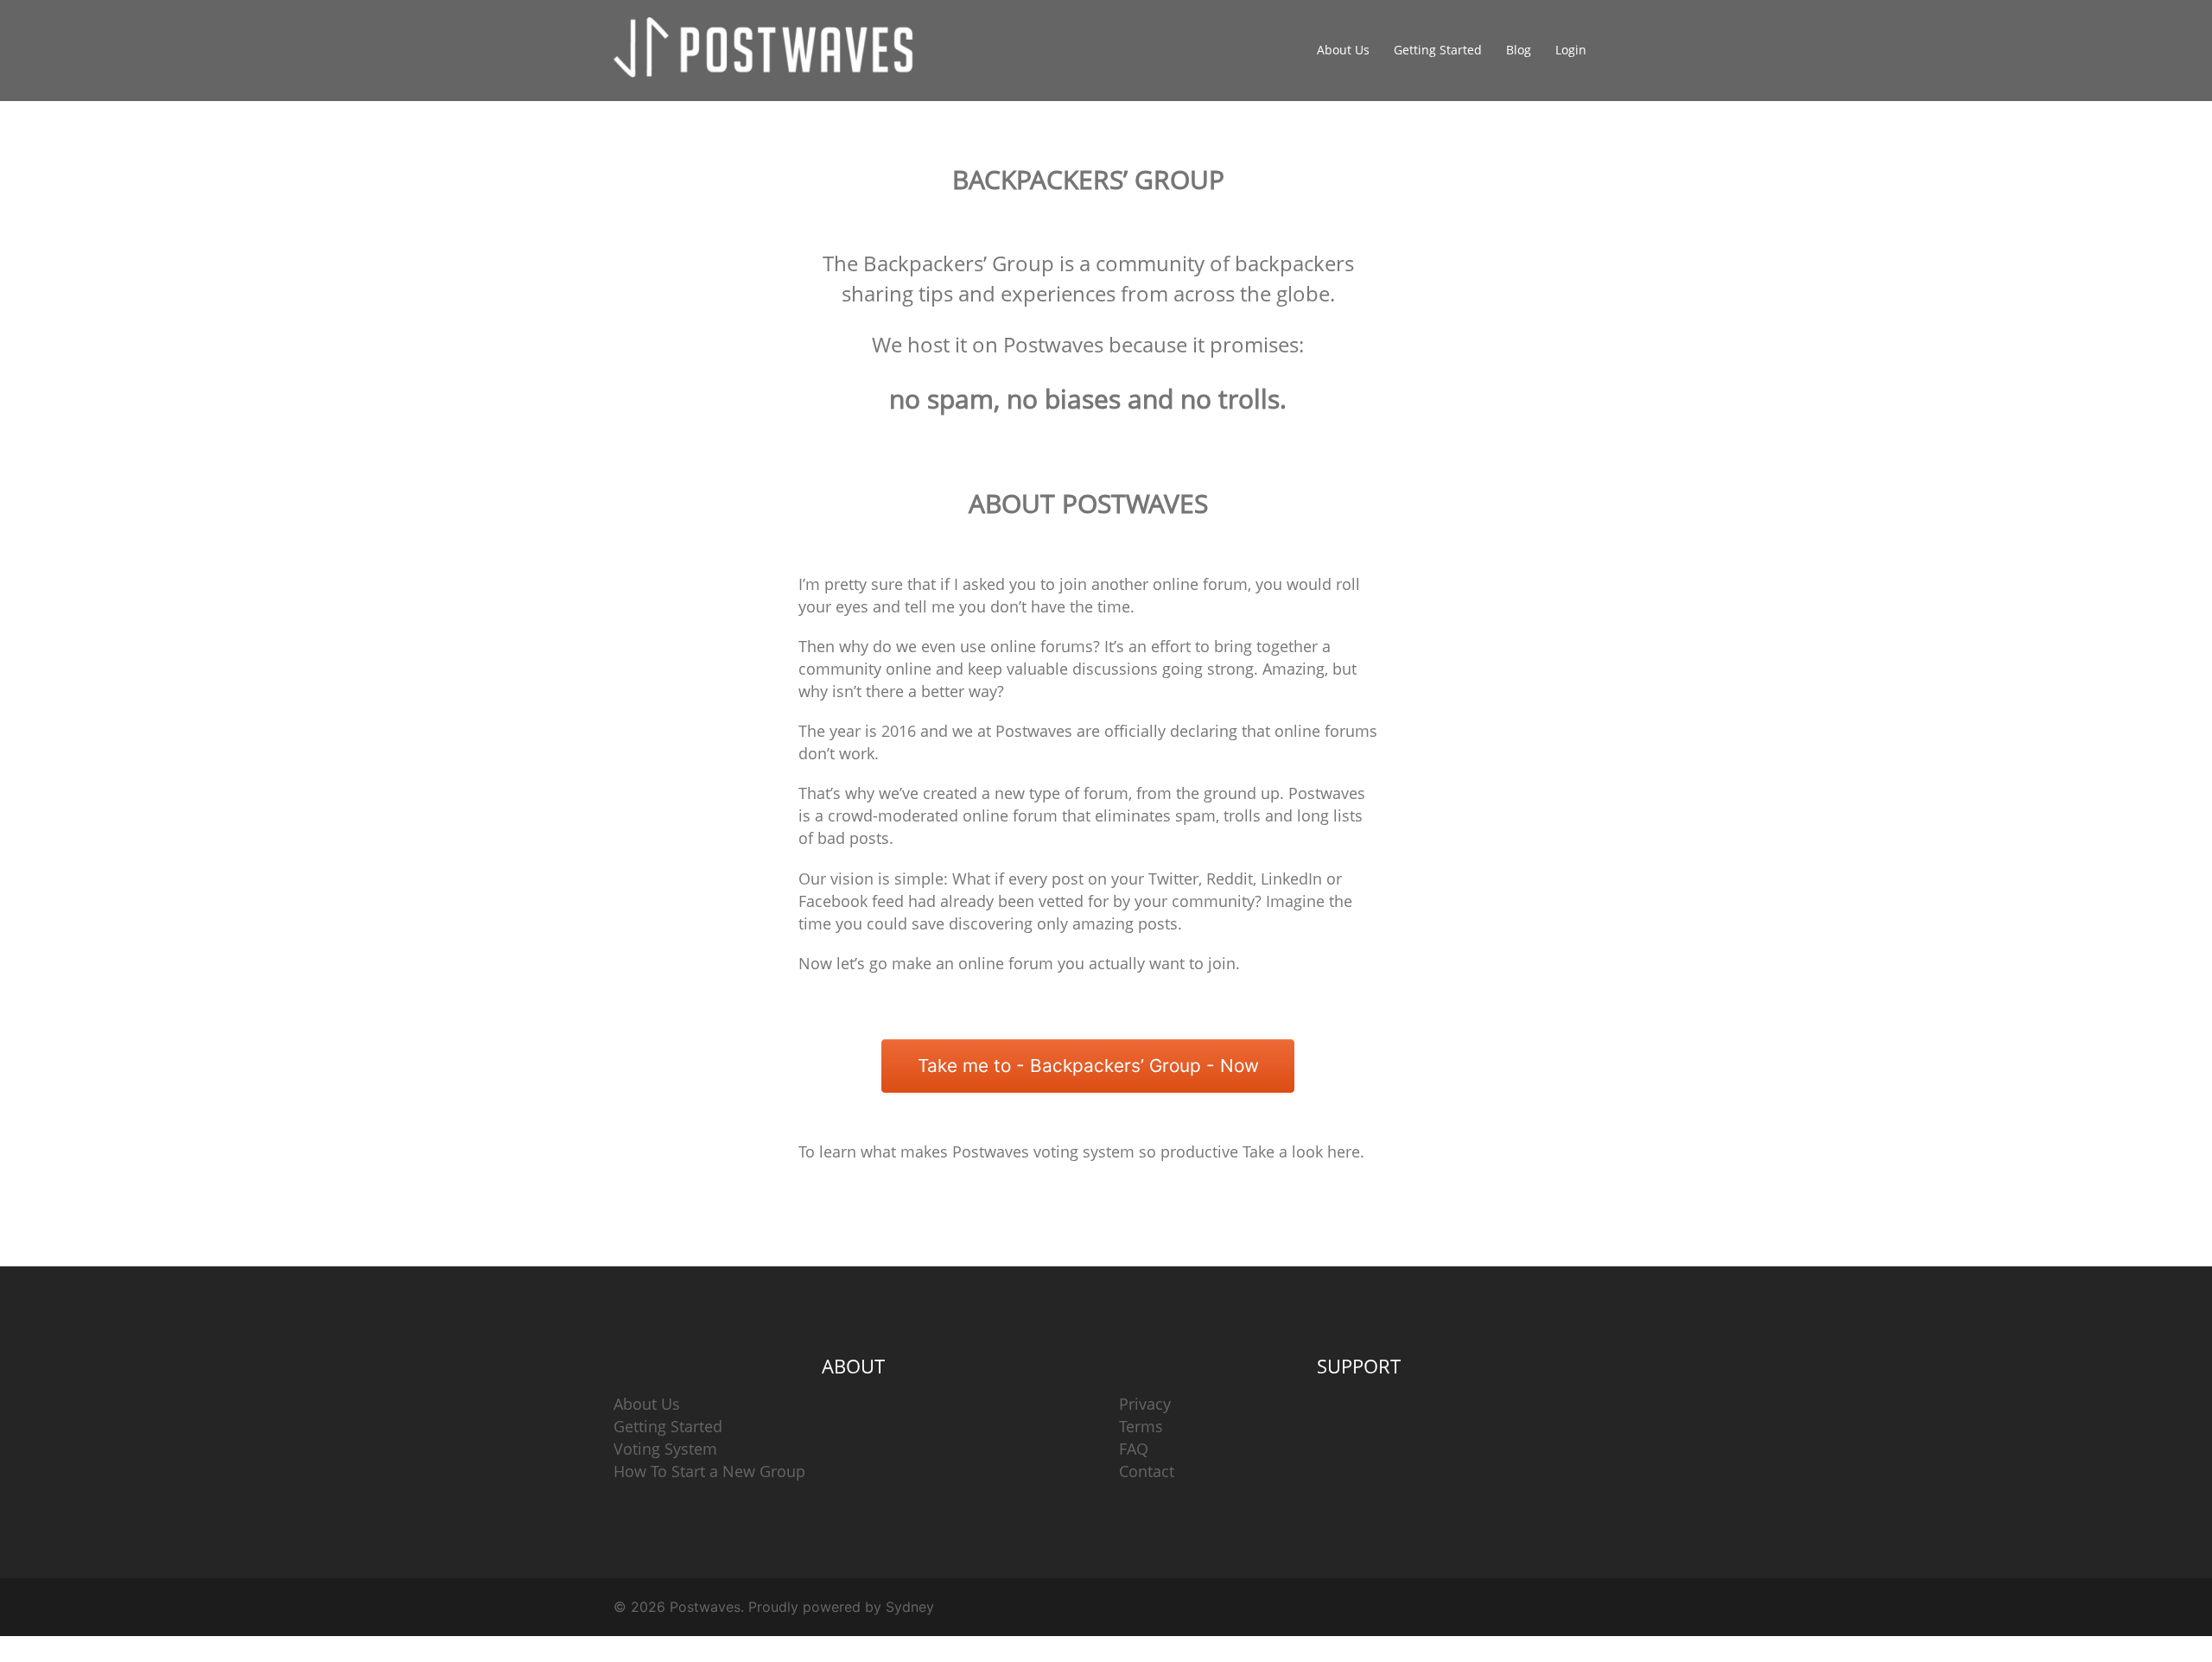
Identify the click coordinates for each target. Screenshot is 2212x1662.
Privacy (1145, 1404)
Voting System (665, 1449)
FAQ (1134, 1449)
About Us (1343, 50)
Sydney (910, 1607)
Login (1571, 50)
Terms (1141, 1426)
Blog (1519, 50)
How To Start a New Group (709, 1471)
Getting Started (1438, 50)
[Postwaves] (769, 49)
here (1344, 1151)
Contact (1147, 1471)
